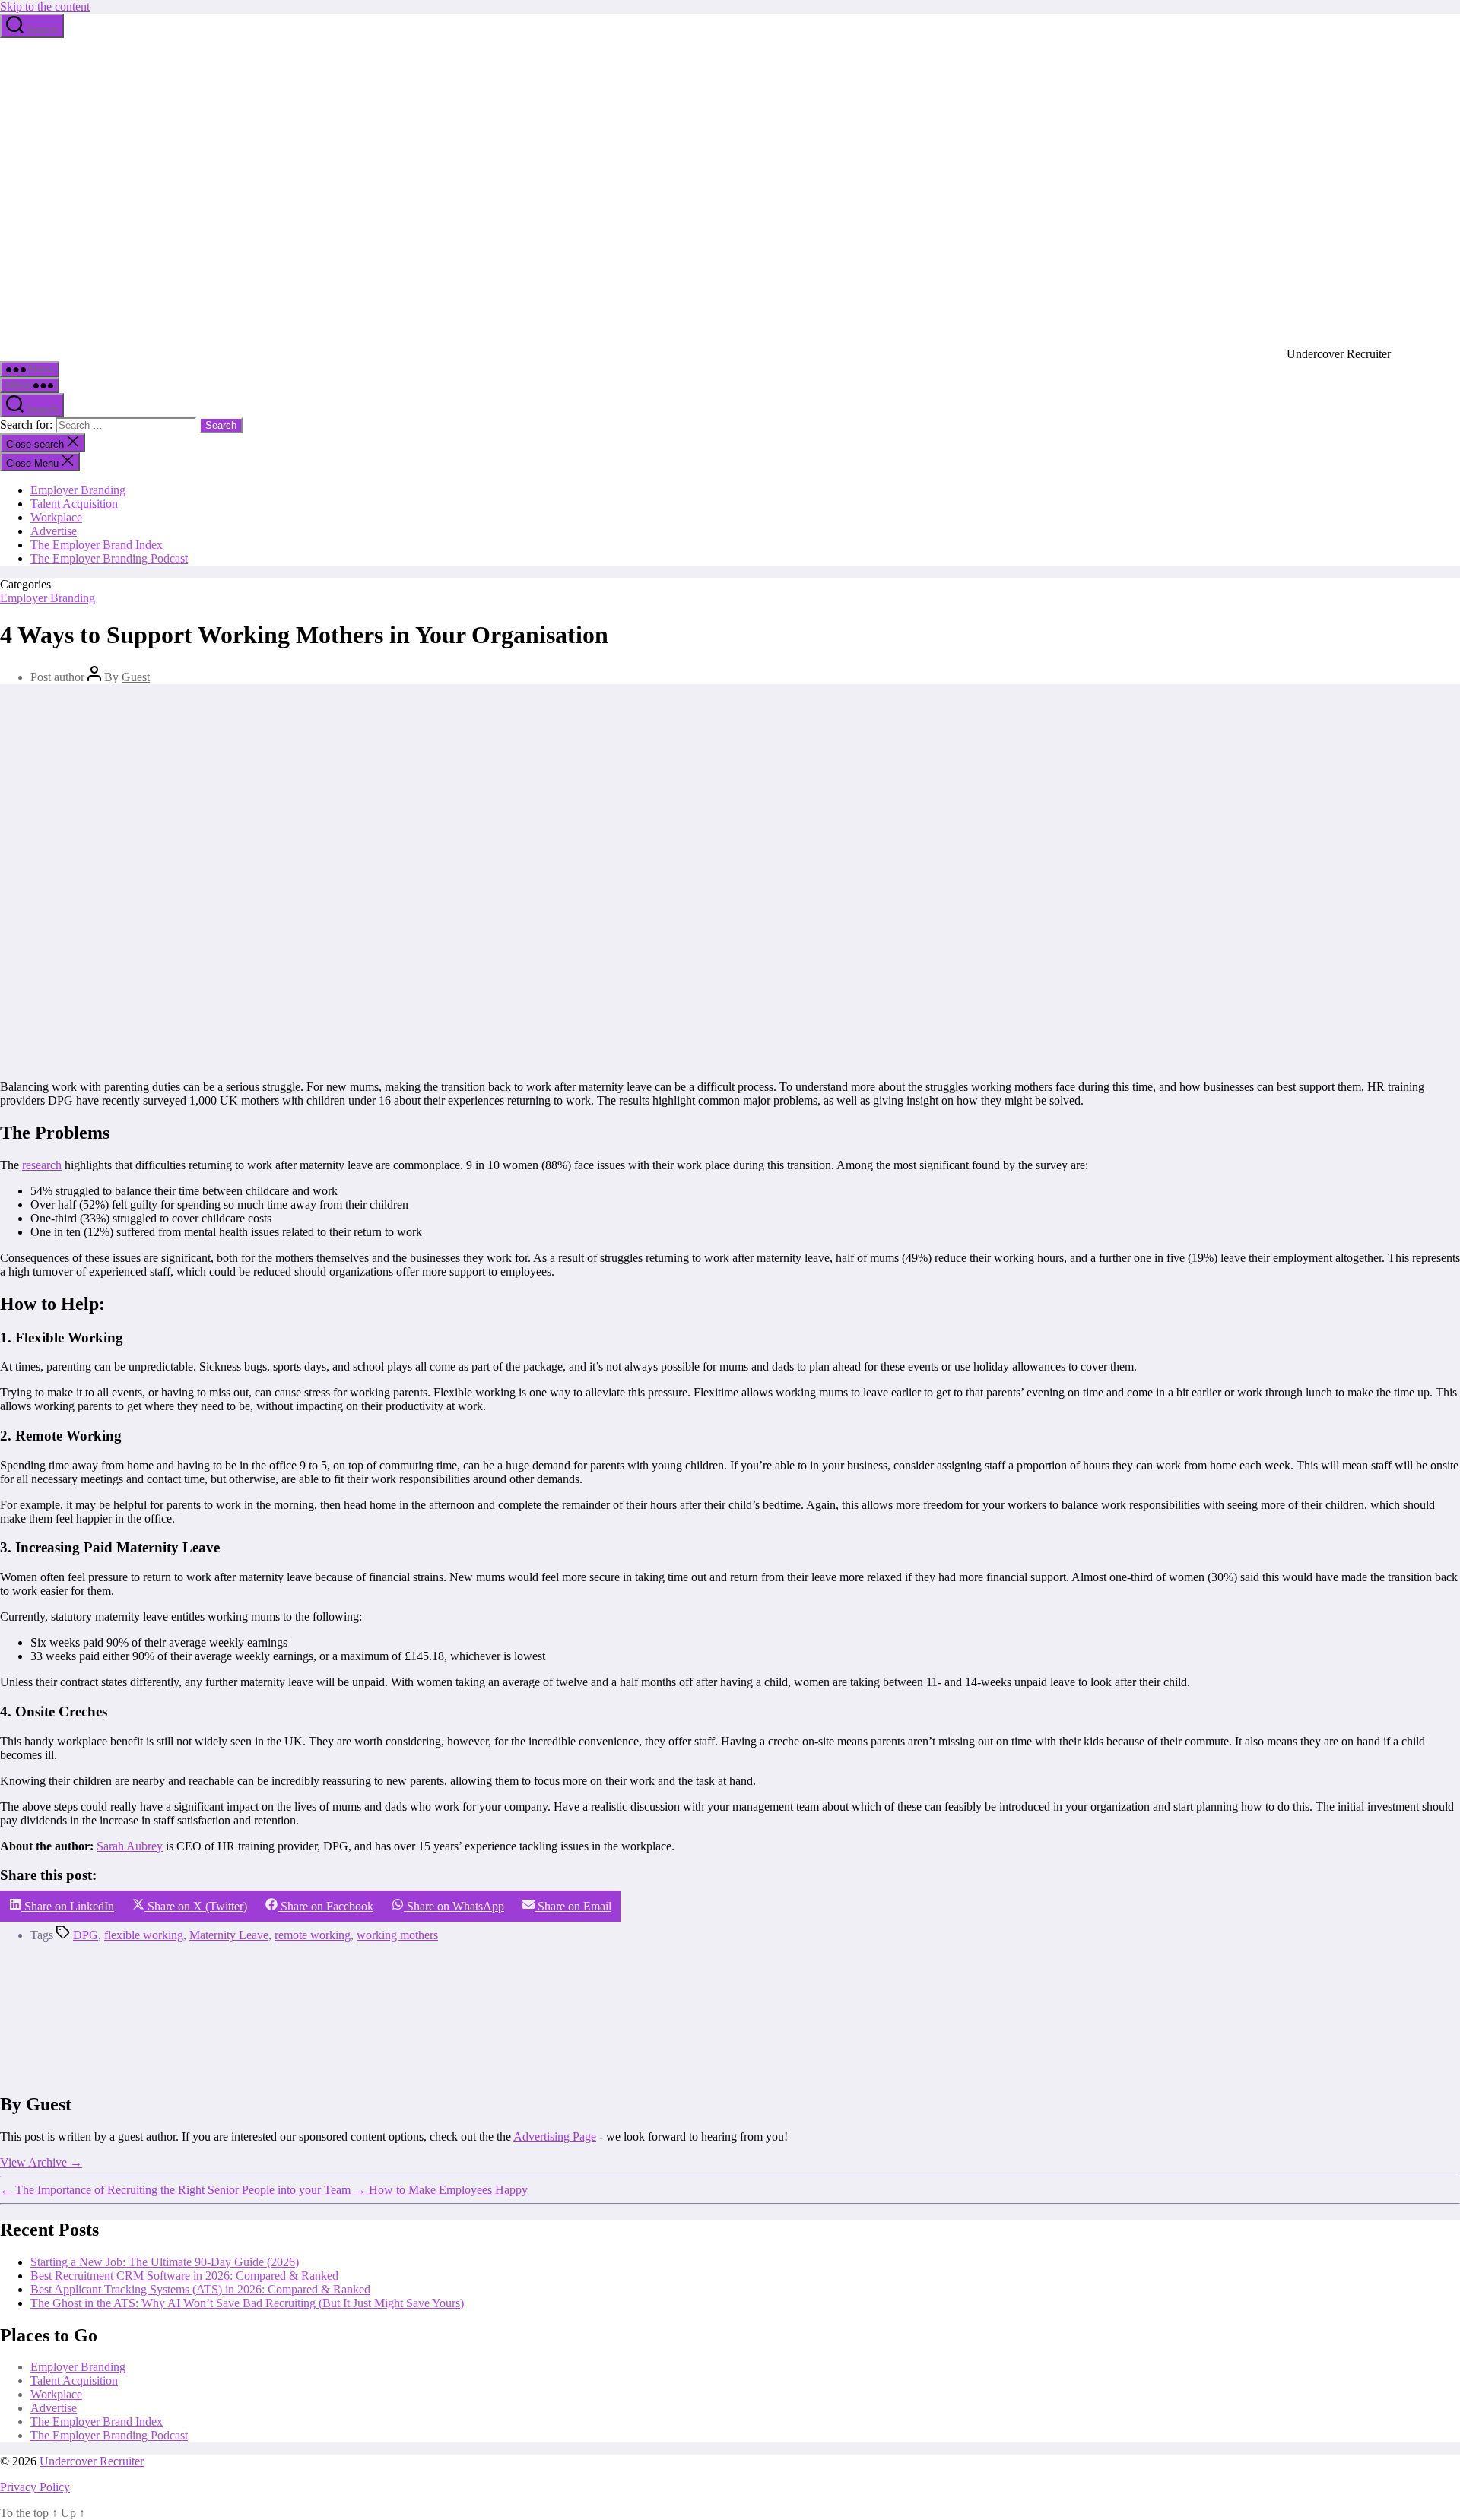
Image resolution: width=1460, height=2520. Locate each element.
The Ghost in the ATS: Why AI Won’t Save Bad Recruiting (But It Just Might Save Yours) (247, 2303)
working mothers (397, 1935)
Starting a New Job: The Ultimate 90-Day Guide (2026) (165, 2262)
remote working (313, 1935)
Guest (136, 677)
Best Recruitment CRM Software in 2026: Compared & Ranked (184, 2276)
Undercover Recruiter (92, 2461)
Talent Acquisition (74, 504)
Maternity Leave (229, 1935)
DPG (86, 1935)
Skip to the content (45, 6)
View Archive (41, 2162)
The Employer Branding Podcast (109, 558)
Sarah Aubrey (130, 1846)
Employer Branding (78, 490)
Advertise (54, 531)
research (42, 1165)
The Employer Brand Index (97, 545)
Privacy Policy (35, 2487)
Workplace (56, 517)
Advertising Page (555, 2136)
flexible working (144, 1935)
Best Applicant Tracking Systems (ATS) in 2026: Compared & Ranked (200, 2289)
